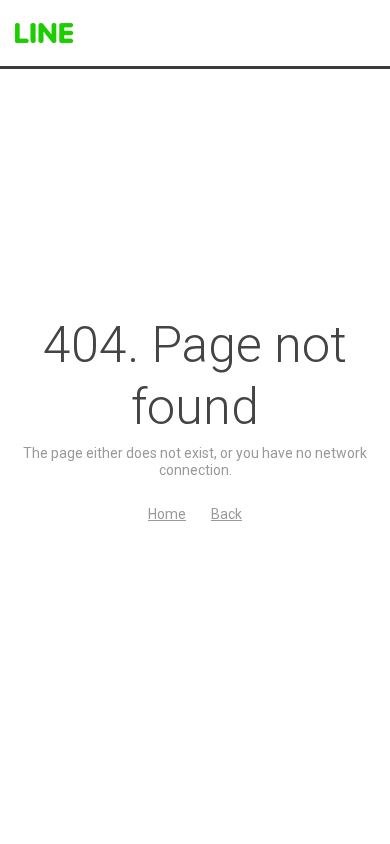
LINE (44, 33)
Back (226, 514)
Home (167, 514)
